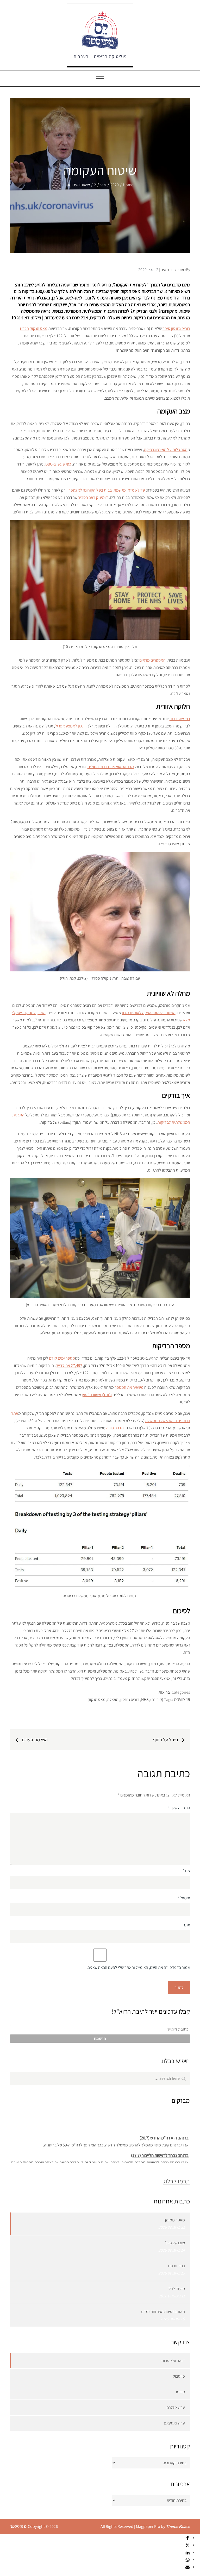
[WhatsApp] (187, 2559)
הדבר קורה (115, 1428)
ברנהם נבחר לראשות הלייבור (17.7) (160, 2148)
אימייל (184, 1898)
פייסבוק (179, 2376)
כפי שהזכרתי (180, 719)
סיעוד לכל (177, 2289)
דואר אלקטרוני (173, 2361)
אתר (186, 1925)
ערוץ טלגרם (176, 2407)
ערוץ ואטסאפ (174, 2423)
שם (186, 1871)
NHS (145, 1699)
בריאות (164, 1692)
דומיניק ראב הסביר (93, 497)
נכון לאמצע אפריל (69, 726)
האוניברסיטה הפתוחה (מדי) (163, 2312)
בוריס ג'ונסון (130, 1699)
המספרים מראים (152, 660)
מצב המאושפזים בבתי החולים (111, 767)
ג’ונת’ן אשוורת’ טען (97, 1395)
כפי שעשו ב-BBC (58, 464)
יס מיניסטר (18, 2526)
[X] (187, 2545)
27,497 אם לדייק (69, 1365)
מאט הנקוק (97, 1699)
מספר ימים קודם (62, 1358)
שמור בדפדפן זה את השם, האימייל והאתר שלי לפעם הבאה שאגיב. (138, 1967)
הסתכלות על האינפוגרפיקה (166, 450)
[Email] (187, 2567)
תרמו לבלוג (177, 2181)
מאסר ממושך (174, 2220)
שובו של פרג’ (175, 2243)
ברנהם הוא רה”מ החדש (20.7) (164, 2131)
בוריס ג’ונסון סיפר (176, 328)
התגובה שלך (179, 1808)
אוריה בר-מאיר (173, 270)
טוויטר (180, 2392)
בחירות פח (177, 2266)
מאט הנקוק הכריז (34, 328)
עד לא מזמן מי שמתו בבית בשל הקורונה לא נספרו (106, 490)
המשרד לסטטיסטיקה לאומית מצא (149, 1013)
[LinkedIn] (187, 2552)
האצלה (113, 1699)
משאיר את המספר (129, 1387)
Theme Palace (178, 2526)
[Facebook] (187, 2538)
